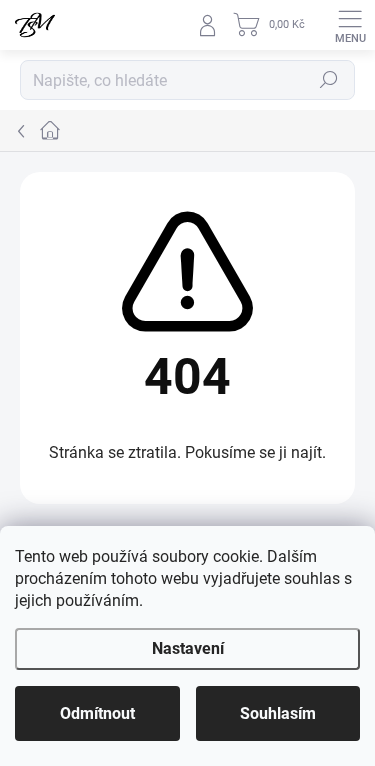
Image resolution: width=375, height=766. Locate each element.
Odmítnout (97, 713)
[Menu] (350, 25)
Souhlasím (278, 713)
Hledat (329, 80)
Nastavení (188, 648)
